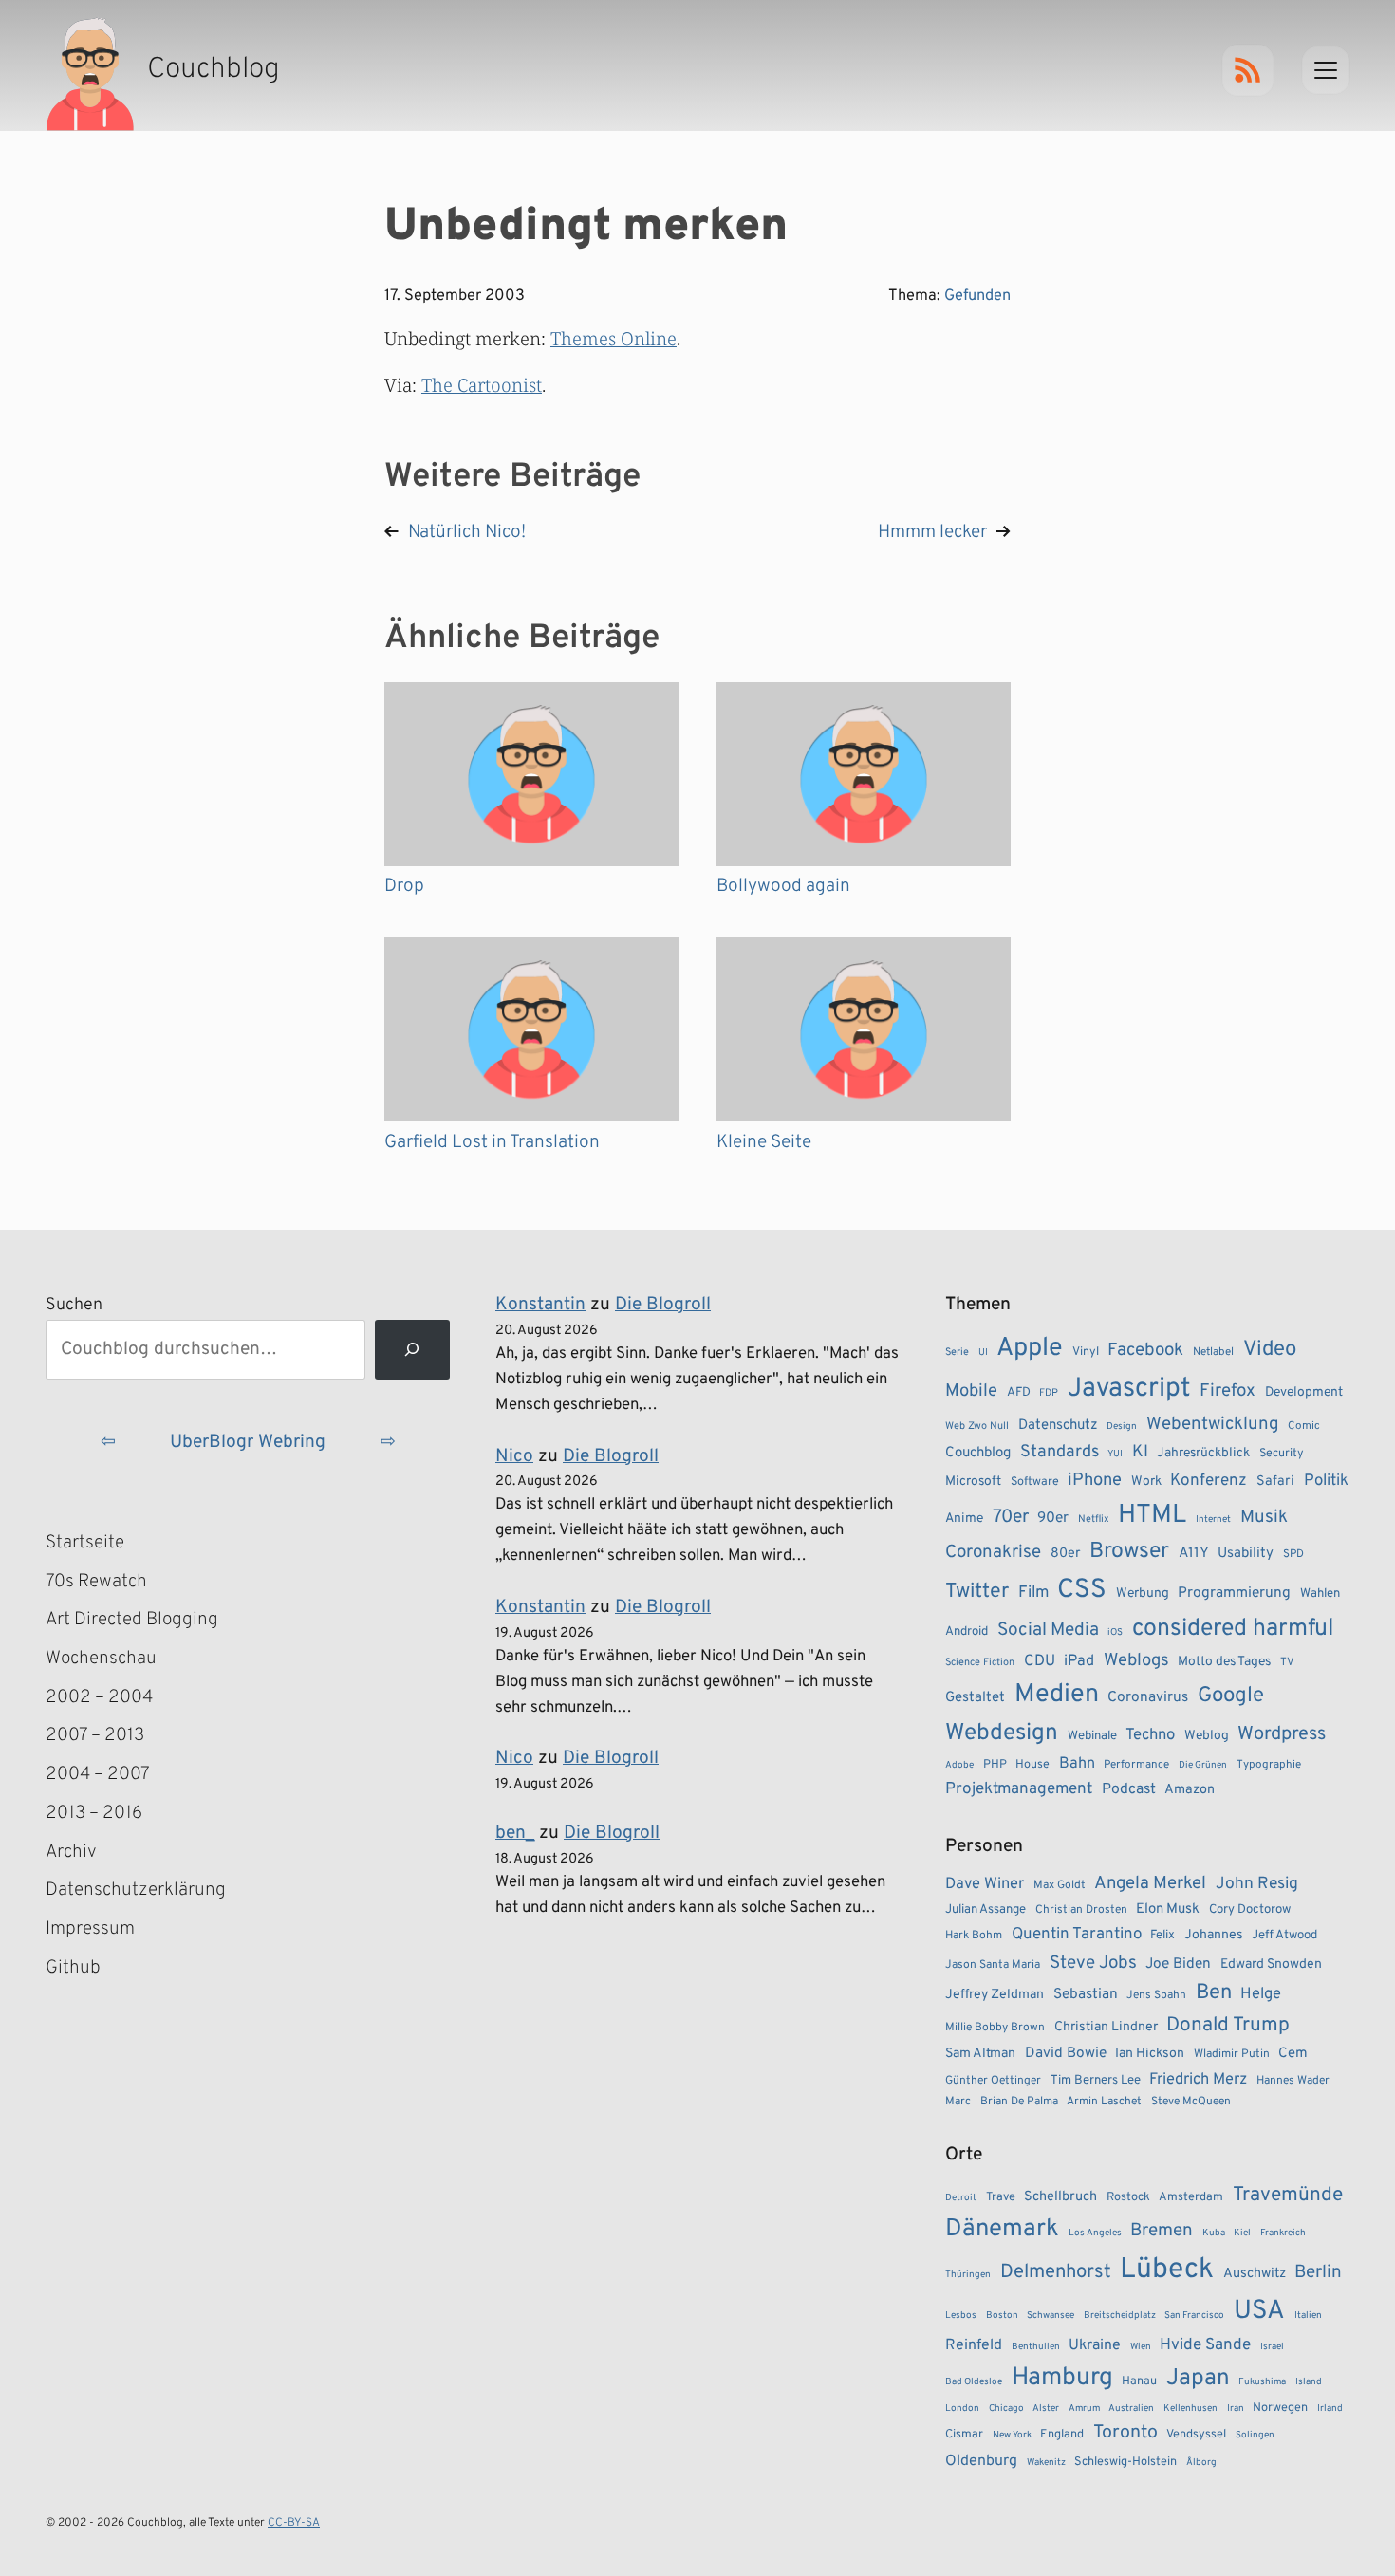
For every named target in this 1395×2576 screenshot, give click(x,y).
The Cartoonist (482, 385)
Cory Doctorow (1250, 1909)
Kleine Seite (764, 1142)
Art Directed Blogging (132, 1620)
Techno (1150, 1735)
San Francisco (1194, 2316)
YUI (1115, 1454)
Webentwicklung (1213, 1424)
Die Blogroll (663, 1305)
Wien (1141, 2347)
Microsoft (973, 1482)
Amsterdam (1191, 2197)
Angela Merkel (1150, 1884)
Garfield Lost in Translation (492, 1142)
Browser (1129, 1552)
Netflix (1094, 1519)
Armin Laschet (1104, 2102)
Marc (958, 2102)
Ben (1214, 1993)
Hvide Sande (1205, 2345)
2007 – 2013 (95, 1735)
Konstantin (540, 1305)
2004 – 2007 (98, 1774)
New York (1012, 2435)
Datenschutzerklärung (136, 1890)
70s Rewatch (96, 1582)
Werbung (1143, 1594)
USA (1259, 2312)
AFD (1019, 1392)
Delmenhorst (1056, 2272)
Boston (1002, 2316)
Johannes (1214, 1935)
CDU (1040, 1661)
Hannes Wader (1293, 2081)
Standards (1060, 1452)
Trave (1001, 2197)
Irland (1330, 2409)
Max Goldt (1060, 1885)
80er (1066, 1553)
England (1062, 2435)
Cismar (964, 2435)
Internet (1213, 1520)
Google (1231, 1696)
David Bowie (1066, 2053)
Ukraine (1095, 2345)
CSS (1082, 1590)
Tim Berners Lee (1096, 2080)
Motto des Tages (1224, 1662)
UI (983, 1353)
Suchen (74, 1305)
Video (1270, 1350)
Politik (1326, 1481)
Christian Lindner (1106, 2027)
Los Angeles (1095, 2233)
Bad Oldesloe (974, 2382)
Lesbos (961, 2316)
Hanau (1139, 2381)
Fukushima (1262, 2382)
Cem (1293, 2054)
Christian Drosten (1081, 1910)
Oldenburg (981, 2461)
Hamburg (1062, 2378)
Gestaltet (975, 1698)
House (1032, 1765)
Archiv (71, 1852)
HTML (1152, 1515)
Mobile (971, 1391)
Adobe (959, 1765)
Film (1033, 1593)
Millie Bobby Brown (995, 2028)
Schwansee (1051, 2316)
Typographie (1269, 1765)
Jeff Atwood (1284, 1935)
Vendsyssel (1196, 2435)
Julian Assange (986, 1909)
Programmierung (1234, 1593)
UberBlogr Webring (248, 1442)
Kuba (1214, 2233)
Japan (1198, 2379)
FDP (1049, 1393)
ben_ (515, 1833)
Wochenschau (101, 1659)
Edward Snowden (1271, 1964)
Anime (964, 1519)
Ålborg (1201, 2463)
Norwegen (1280, 2408)
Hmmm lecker (932, 532)
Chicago (1006, 2409)
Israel (1272, 2347)
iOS (1115, 1632)
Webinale (1092, 1736)
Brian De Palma (1019, 2102)
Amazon (1190, 1789)
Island (1309, 2382)
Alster (1046, 2409)
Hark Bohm (974, 1936)
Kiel (1242, 2233)
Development (1304, 1392)
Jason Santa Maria (993, 1965)
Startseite (85, 1543)
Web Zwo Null (977, 1426)
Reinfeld (974, 2345)
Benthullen (1036, 2347)
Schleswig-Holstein (1125, 2462)
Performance (1136, 1765)
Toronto (1125, 2433)
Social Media (1048, 1630)
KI (1140, 1452)
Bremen (1162, 2231)
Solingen (1255, 2435)
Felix (1162, 1935)
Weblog (1207, 1736)
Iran (1236, 2409)
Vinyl (1086, 1352)
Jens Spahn (1156, 1995)
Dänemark (1002, 2229)
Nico (514, 1456)
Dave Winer (985, 1884)
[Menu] (1326, 70)
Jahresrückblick (1203, 1453)
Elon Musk (1168, 1909)
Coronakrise (993, 1552)
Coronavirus (1148, 1697)
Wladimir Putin (1232, 2054)
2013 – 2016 (94, 1813)
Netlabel (1213, 1352)
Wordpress (1282, 1734)
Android (967, 1631)
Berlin (1318, 2272)
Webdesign (1002, 1733)
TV (1287, 1662)
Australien (1131, 2409)
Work (1146, 1482)
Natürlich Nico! (467, 532)
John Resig (1257, 1884)
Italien (1308, 2316)
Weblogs (1136, 1661)
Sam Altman (980, 2054)
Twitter (977, 1592)
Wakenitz (1046, 2463)
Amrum (1084, 2409)
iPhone (1095, 1481)
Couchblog (978, 1453)
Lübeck (1167, 2270)
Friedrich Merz (1198, 2079)
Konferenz (1209, 1481)
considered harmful (1233, 1629)
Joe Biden (1178, 1964)
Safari (1275, 1481)
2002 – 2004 (99, 1697)
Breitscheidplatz (1120, 2316)
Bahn (1077, 1764)
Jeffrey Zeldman (995, 1995)
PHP (995, 1765)
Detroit (961, 2198)
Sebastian (1086, 1994)
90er (1053, 1518)
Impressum (90, 1929)
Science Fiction (980, 1662)
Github (101, 1970)
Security (1282, 1454)
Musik (1264, 1517)
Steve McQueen (1191, 2102)
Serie (957, 1352)
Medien (1057, 1695)
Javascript (1129, 1389)
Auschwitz (1255, 2274)
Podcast (1129, 1789)
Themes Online (614, 338)
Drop (404, 886)
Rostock (1128, 2197)
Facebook (1145, 1350)
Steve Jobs (1093, 1963)
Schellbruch (1060, 2197)
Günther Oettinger (993, 2081)
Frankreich (1283, 2233)
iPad (1079, 1661)
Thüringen (968, 2275)
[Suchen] (412, 1350)
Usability (1246, 1554)
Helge (1261, 1994)
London (962, 2409)
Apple (1030, 1348)
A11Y (1194, 1553)
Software (1035, 1482)
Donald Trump (1228, 2026)
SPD (1293, 1554)
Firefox (1228, 1391)
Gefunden (977, 296)
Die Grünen (1203, 1765)
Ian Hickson (1150, 2054)
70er (1011, 1517)
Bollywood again (783, 886)
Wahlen (1320, 1594)
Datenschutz (1058, 1426)
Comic (1304, 1426)
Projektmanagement (1019, 1789)
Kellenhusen (1190, 2409)
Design (1122, 1427)
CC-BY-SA (294, 2523)
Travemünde (1288, 2195)
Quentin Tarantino (1077, 1935)
